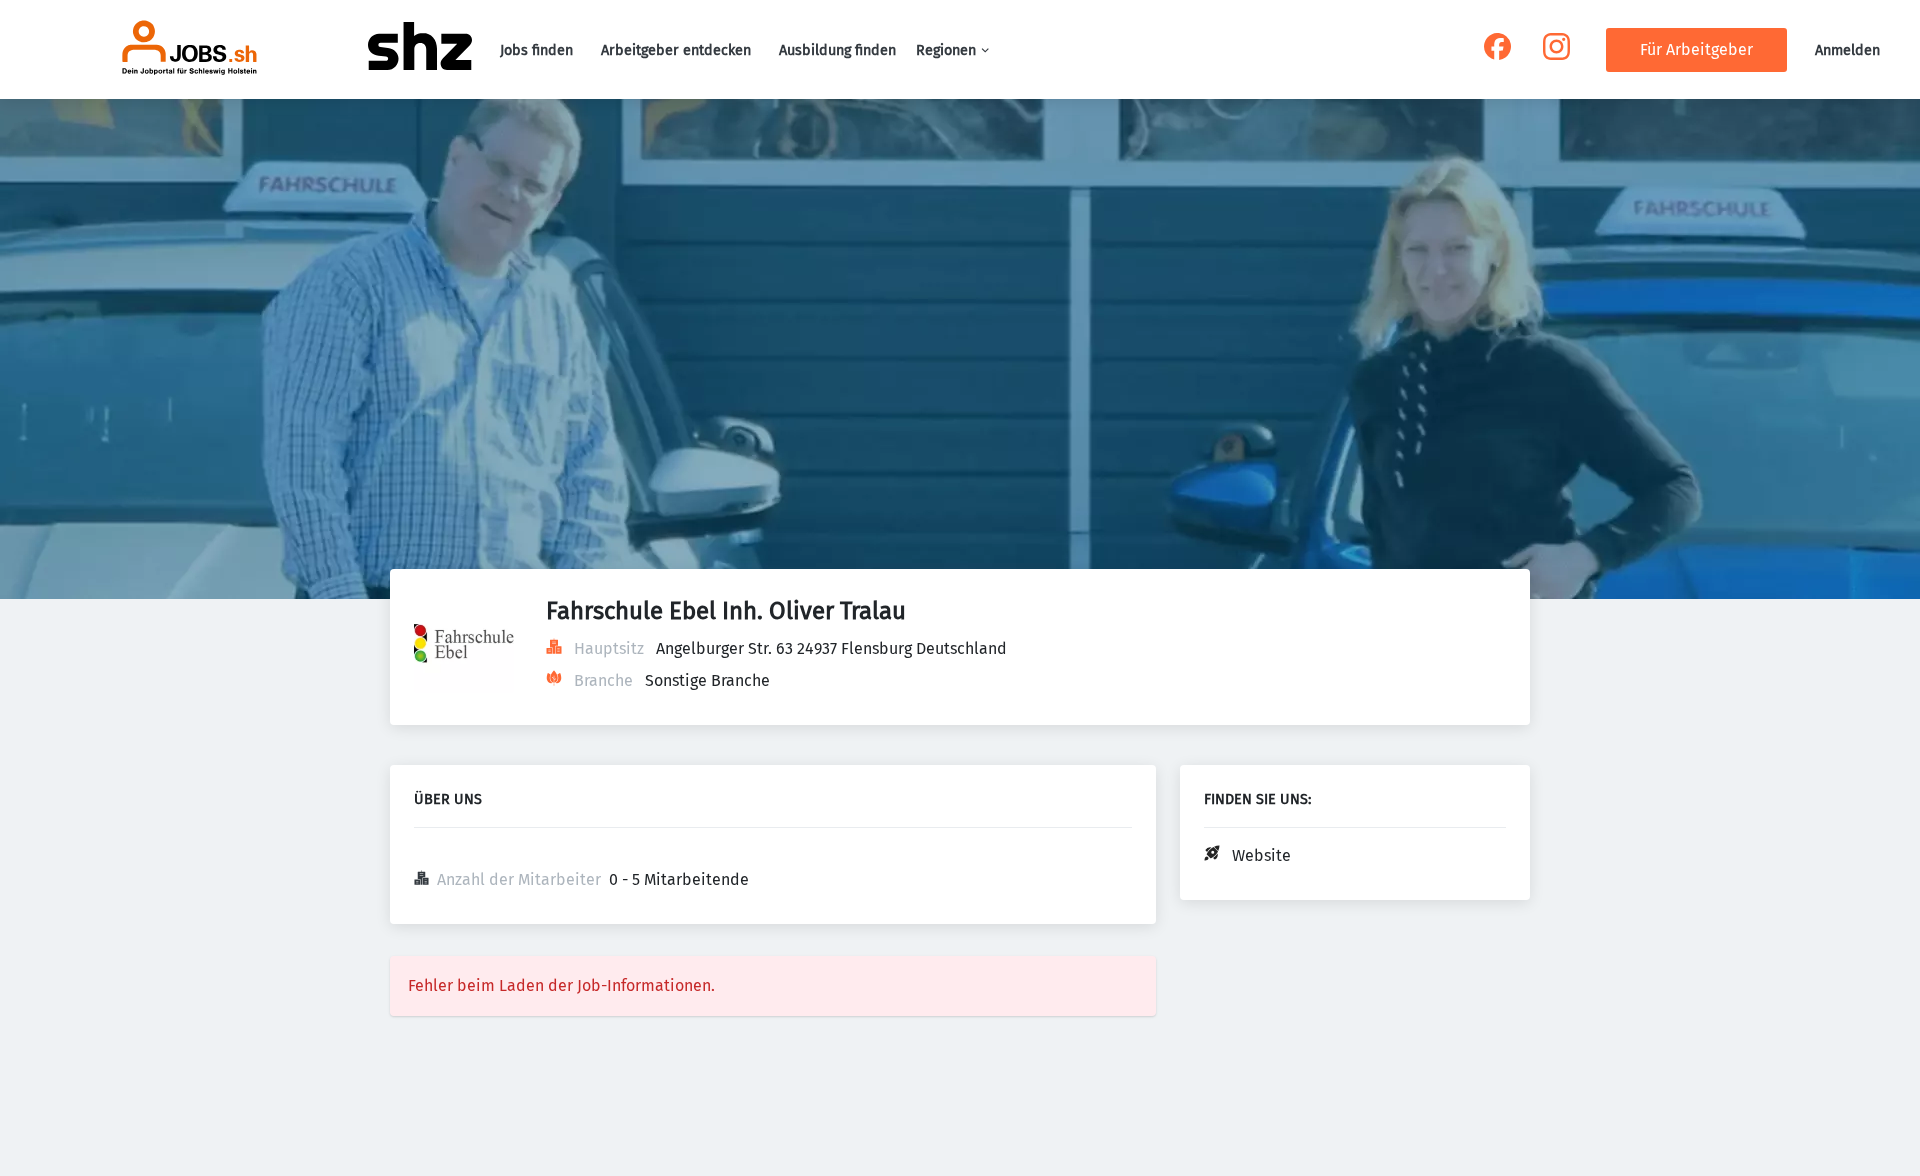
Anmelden (1847, 50)
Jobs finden (536, 50)
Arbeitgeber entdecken (676, 50)
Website (1261, 855)
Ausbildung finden (837, 50)
